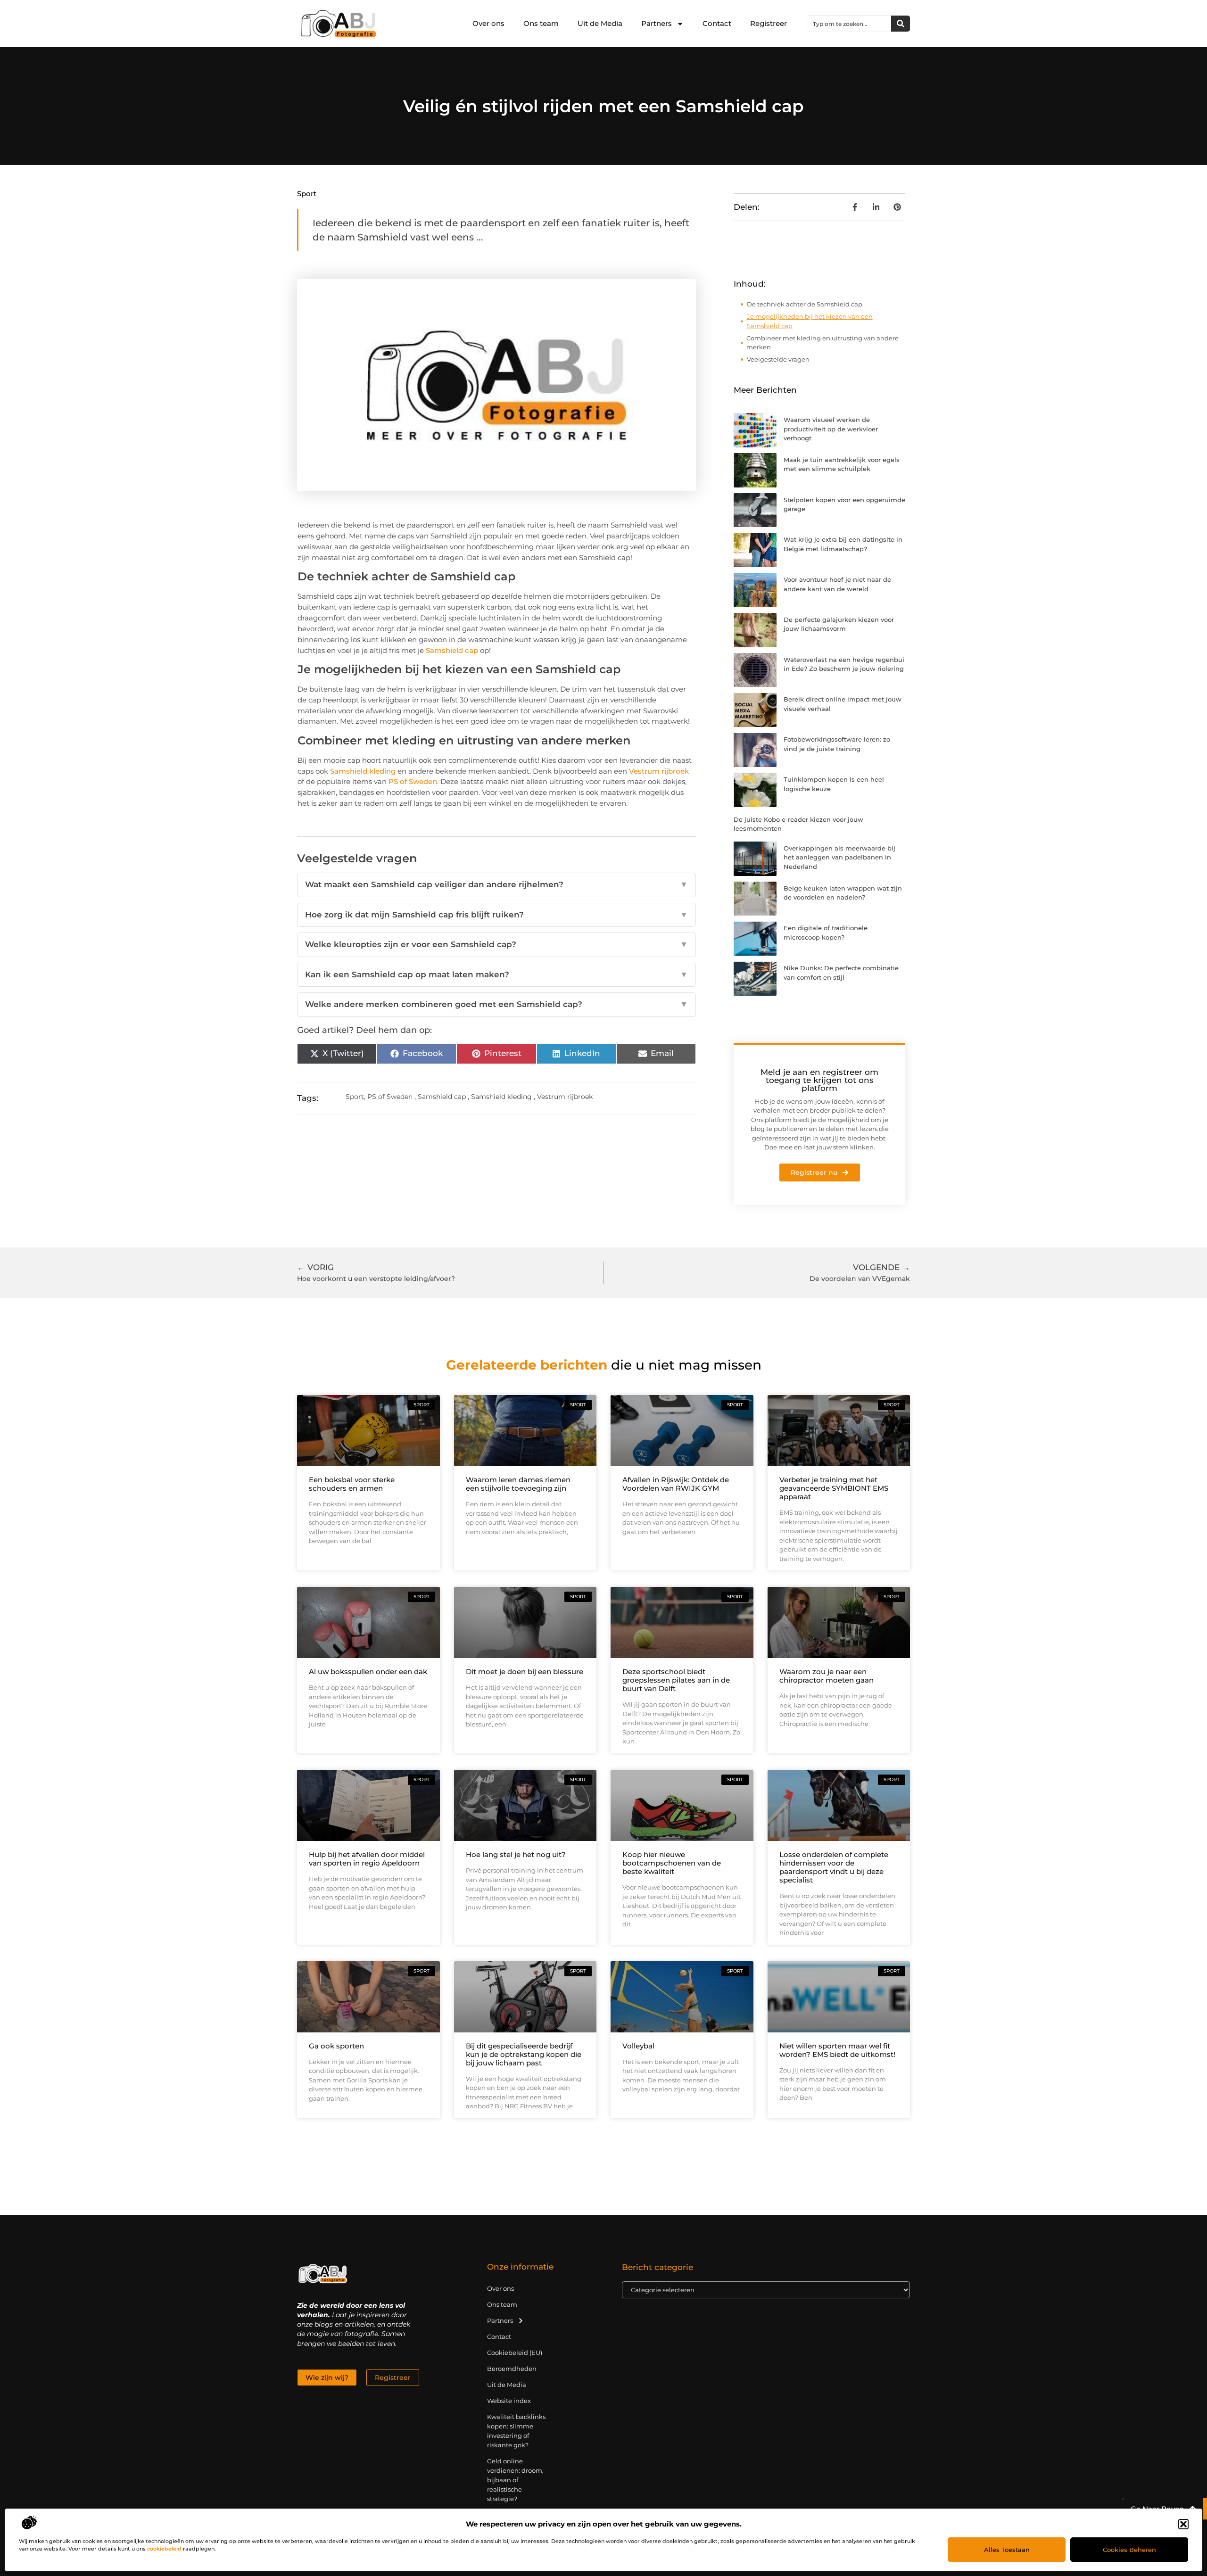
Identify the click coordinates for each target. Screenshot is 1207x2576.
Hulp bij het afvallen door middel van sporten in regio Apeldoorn (367, 1859)
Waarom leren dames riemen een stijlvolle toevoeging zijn (518, 1484)
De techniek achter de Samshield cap (805, 304)
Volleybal (638, 2046)
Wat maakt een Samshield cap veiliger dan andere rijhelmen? (496, 884)
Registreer (769, 23)
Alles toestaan (1007, 2550)
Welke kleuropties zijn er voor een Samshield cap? (496, 944)
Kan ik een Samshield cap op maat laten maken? (496, 974)
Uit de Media (600, 23)
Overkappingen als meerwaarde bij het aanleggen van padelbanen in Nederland (839, 857)
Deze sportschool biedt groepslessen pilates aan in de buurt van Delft (676, 1680)
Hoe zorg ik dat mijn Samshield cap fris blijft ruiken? (496, 915)
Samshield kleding (363, 771)
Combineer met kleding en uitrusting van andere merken (823, 343)
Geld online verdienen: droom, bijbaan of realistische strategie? (515, 2480)
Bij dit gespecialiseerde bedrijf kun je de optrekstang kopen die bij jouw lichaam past (524, 2054)
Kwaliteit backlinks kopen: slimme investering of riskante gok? (516, 2431)
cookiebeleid (164, 2549)
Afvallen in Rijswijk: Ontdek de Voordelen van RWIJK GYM (676, 1484)
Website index (509, 2401)
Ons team (541, 23)
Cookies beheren (1129, 2550)
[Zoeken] (901, 24)
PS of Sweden (413, 781)
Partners (657, 23)
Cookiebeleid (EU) (515, 2353)
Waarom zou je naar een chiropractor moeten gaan (827, 1676)
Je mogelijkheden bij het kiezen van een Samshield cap (810, 321)
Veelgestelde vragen (778, 359)
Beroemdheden (512, 2369)
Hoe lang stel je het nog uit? (516, 1854)
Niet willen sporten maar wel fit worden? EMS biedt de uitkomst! (837, 2050)
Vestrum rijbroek (659, 771)
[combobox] (850, 24)
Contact (717, 23)
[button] (1183, 2524)
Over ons (488, 23)
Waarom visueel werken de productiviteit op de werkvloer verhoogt (831, 429)
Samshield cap (452, 650)
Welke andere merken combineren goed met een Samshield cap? (496, 1004)
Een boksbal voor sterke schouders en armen (352, 1484)
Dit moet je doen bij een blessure (525, 1672)
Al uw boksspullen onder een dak (368, 1672)
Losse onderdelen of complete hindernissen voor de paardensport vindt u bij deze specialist (834, 1867)
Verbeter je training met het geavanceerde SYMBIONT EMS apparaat (834, 1488)
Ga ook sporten (336, 2046)
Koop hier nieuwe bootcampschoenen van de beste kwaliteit (672, 1863)
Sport (307, 194)
